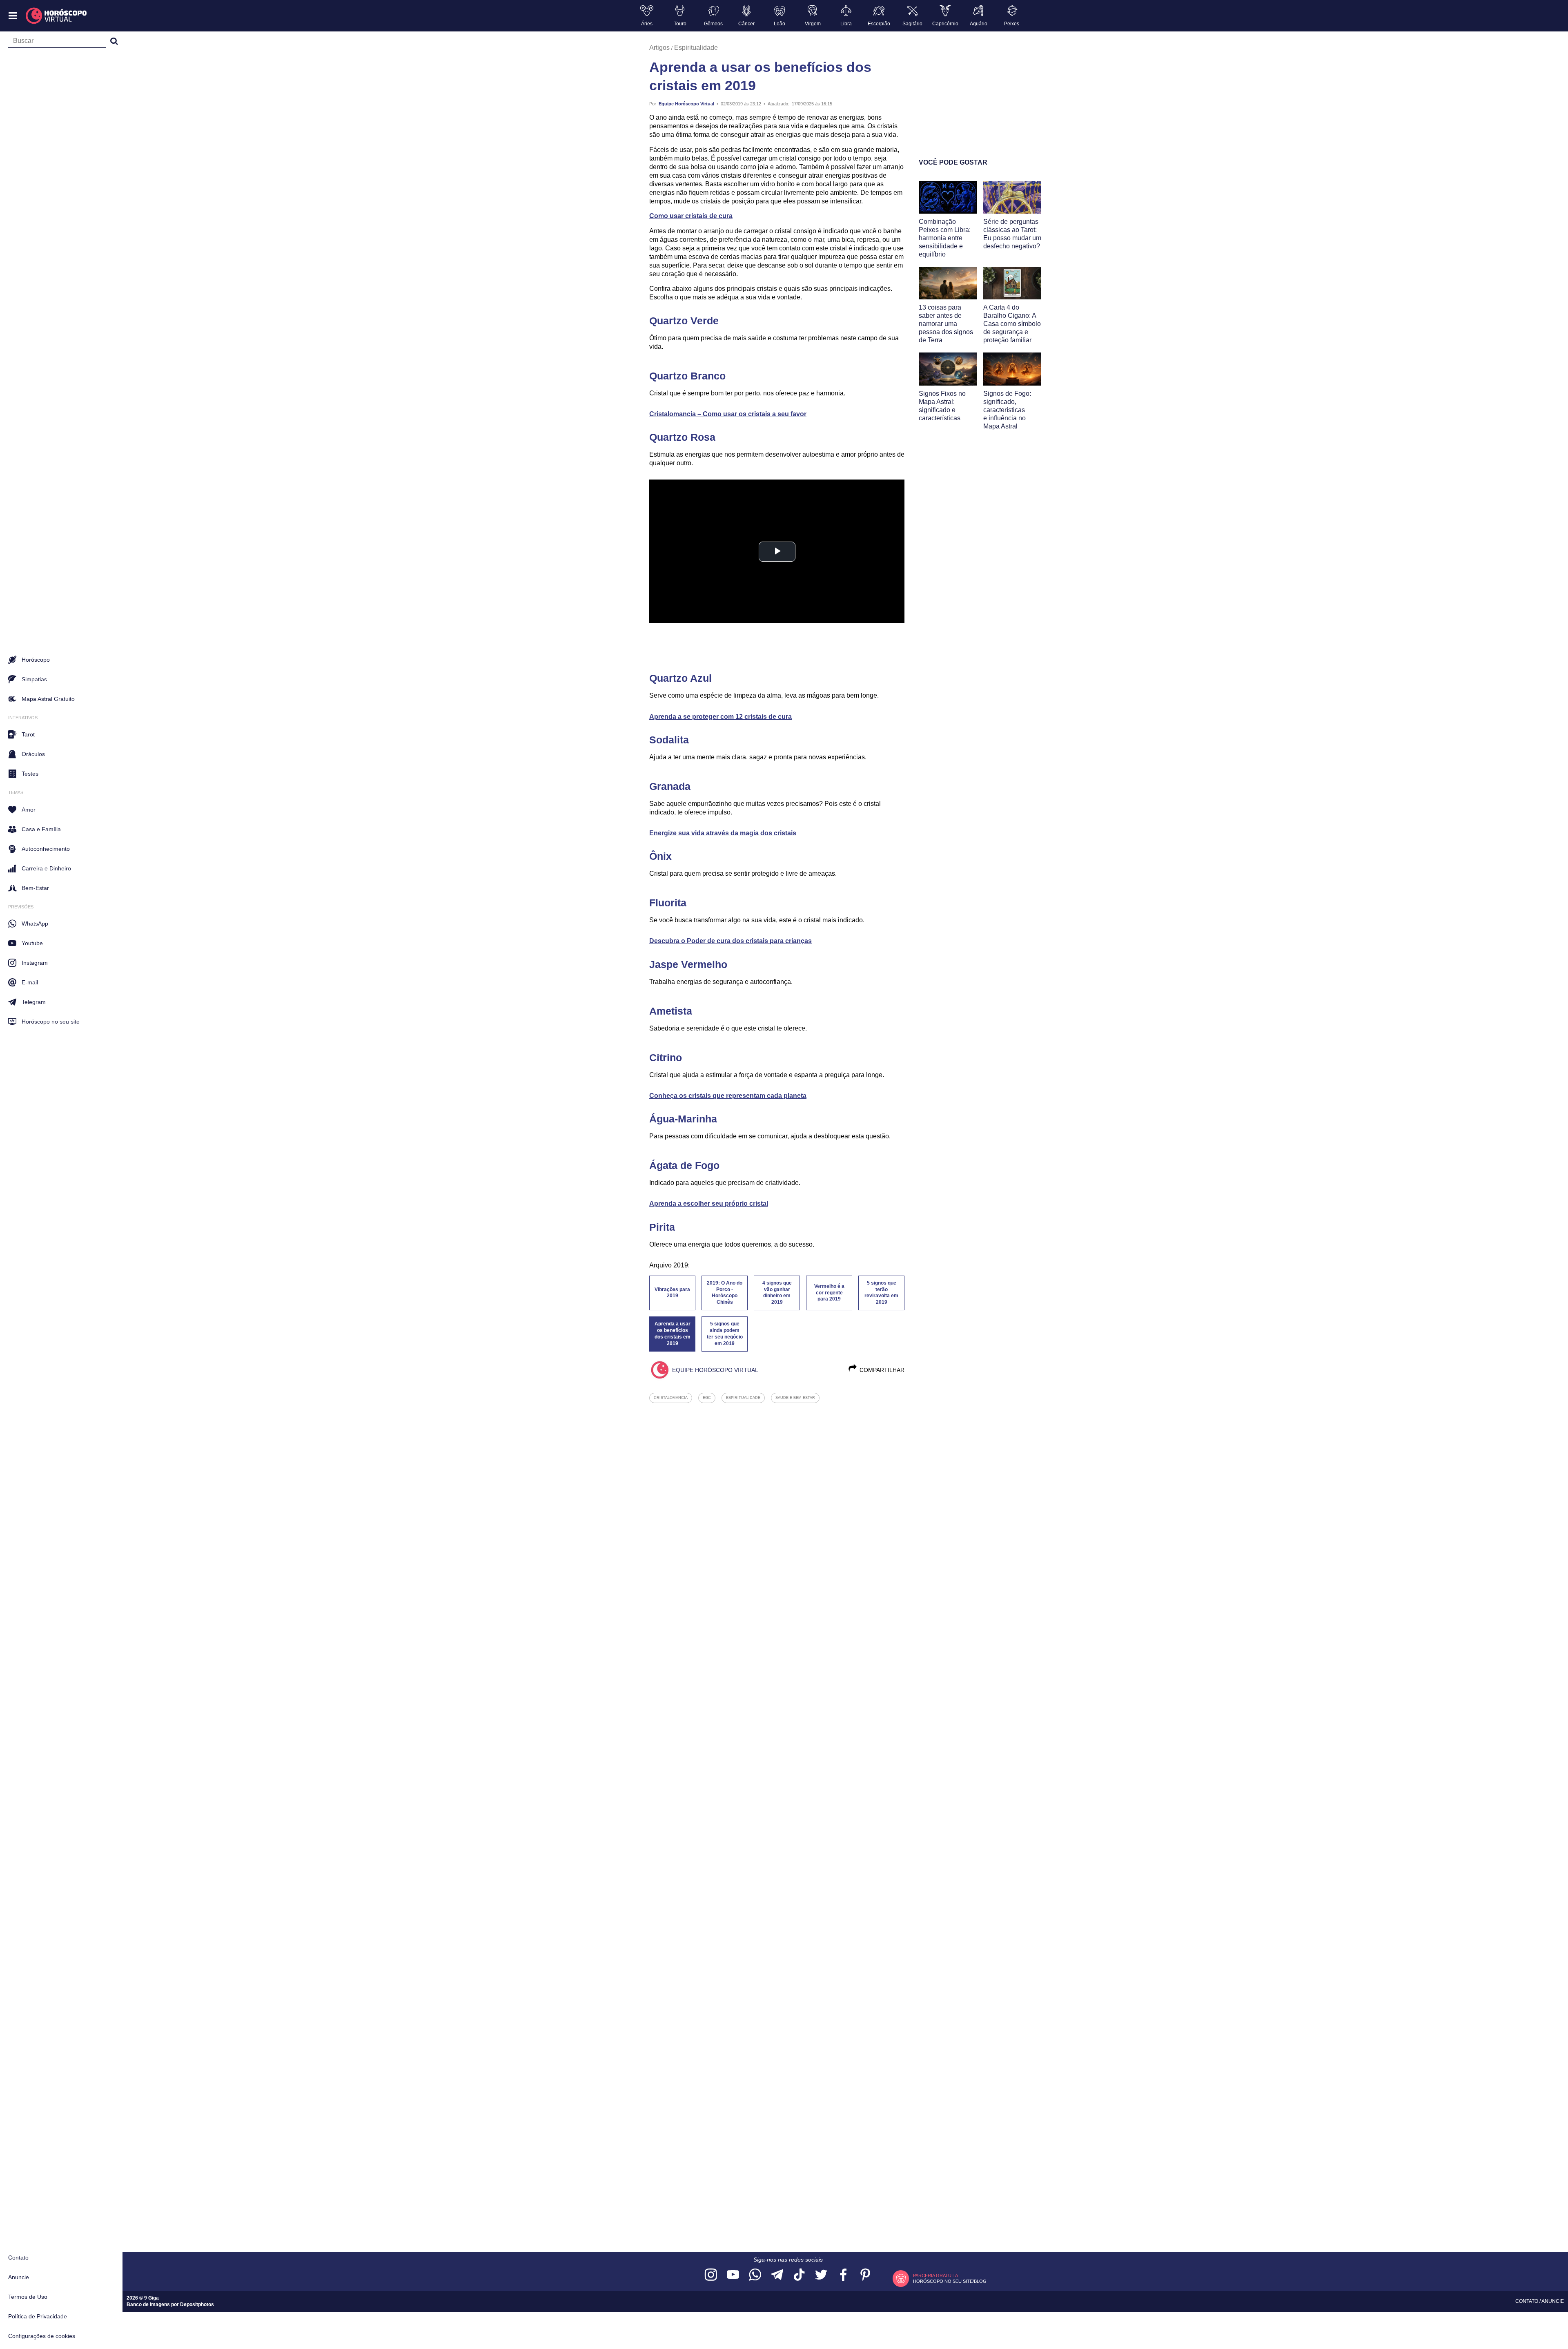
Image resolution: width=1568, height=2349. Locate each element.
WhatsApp (35, 924)
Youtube (32, 943)
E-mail (30, 982)
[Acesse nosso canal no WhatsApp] (755, 2275)
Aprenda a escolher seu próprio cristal (709, 1203)
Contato (18, 2258)
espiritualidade (743, 1398)
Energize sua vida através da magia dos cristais (723, 833)
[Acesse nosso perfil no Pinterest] (865, 2275)
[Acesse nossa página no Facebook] (843, 2275)
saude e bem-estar (795, 1398)
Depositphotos (197, 2304)
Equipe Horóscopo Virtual (686, 104)
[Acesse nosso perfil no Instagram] (711, 2275)
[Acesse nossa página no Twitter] (821, 2275)
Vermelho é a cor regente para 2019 (829, 1293)
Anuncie (19, 2277)
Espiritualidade (696, 48)
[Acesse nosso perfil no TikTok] (799, 2275)
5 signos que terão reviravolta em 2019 (881, 1293)
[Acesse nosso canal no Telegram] (777, 2275)
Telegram (34, 1002)
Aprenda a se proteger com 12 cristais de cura (721, 717)
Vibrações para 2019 (672, 1293)
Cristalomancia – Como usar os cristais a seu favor (728, 414)
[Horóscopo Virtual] (57, 16)
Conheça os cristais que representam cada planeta (728, 1096)
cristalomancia (671, 1398)
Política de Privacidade (38, 2316)
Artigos (659, 48)
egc (707, 1398)
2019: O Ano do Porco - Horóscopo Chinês (725, 1293)
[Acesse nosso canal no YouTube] (733, 2275)
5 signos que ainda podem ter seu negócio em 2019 (725, 1334)
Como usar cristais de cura (691, 216)
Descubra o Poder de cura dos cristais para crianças (731, 941)
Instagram (35, 963)
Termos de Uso (28, 2297)
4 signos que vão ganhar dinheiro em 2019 (777, 1293)
